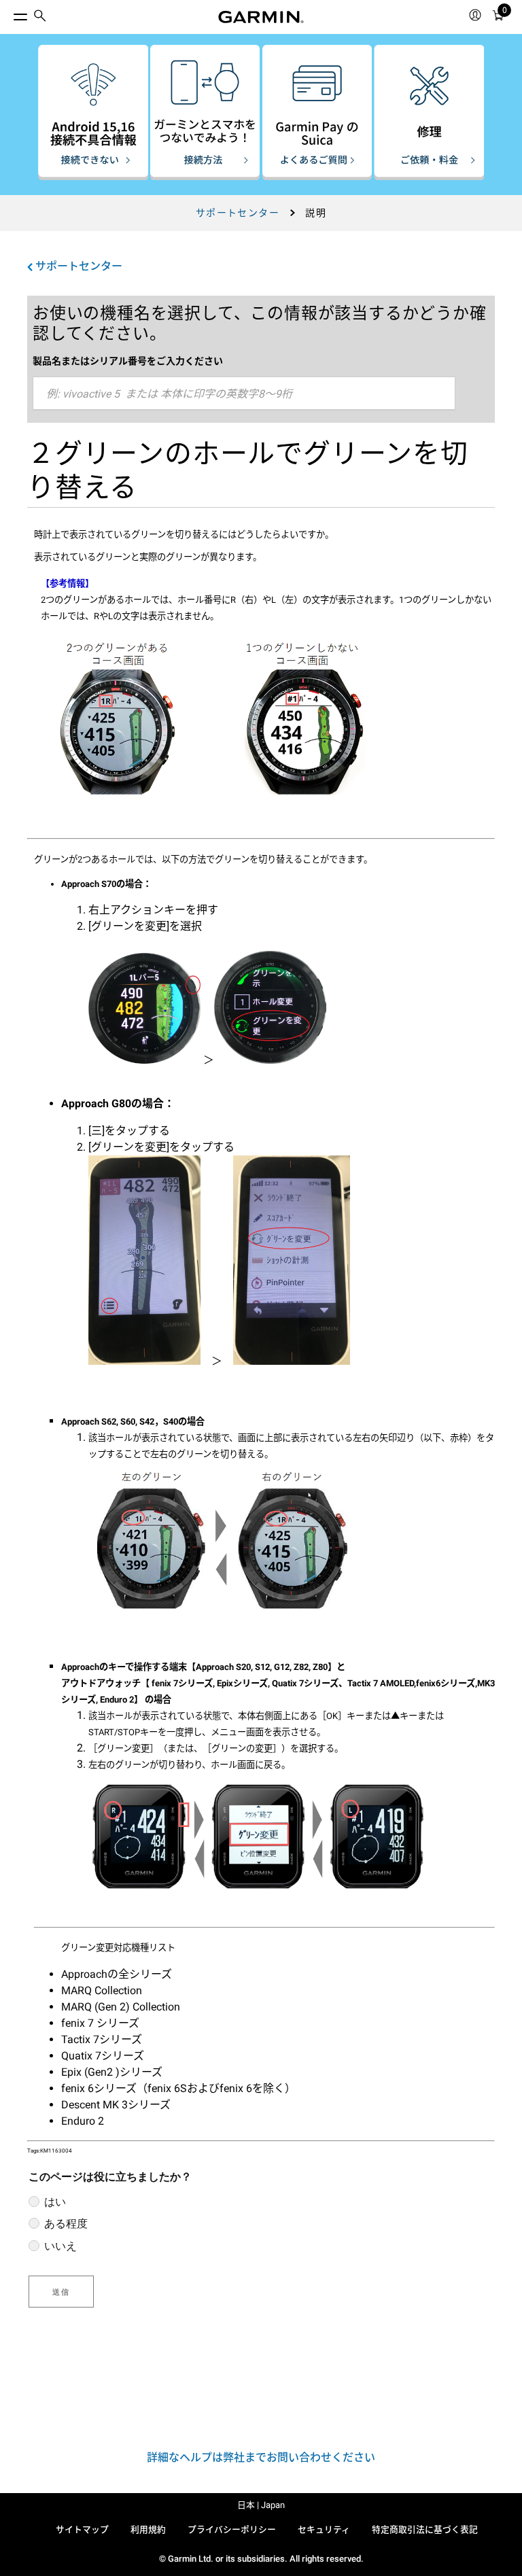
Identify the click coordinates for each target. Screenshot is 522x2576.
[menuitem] (40, 17)
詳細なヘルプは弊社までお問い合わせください (261, 2457)
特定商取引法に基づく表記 (425, 2529)
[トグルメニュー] (8, 14)
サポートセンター (238, 213)
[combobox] (244, 394)
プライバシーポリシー (232, 2529)
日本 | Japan (261, 2505)
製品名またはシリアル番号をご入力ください (128, 361)
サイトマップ (82, 2529)
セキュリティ (324, 2529)
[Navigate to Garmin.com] (261, 17)
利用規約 (148, 2529)
